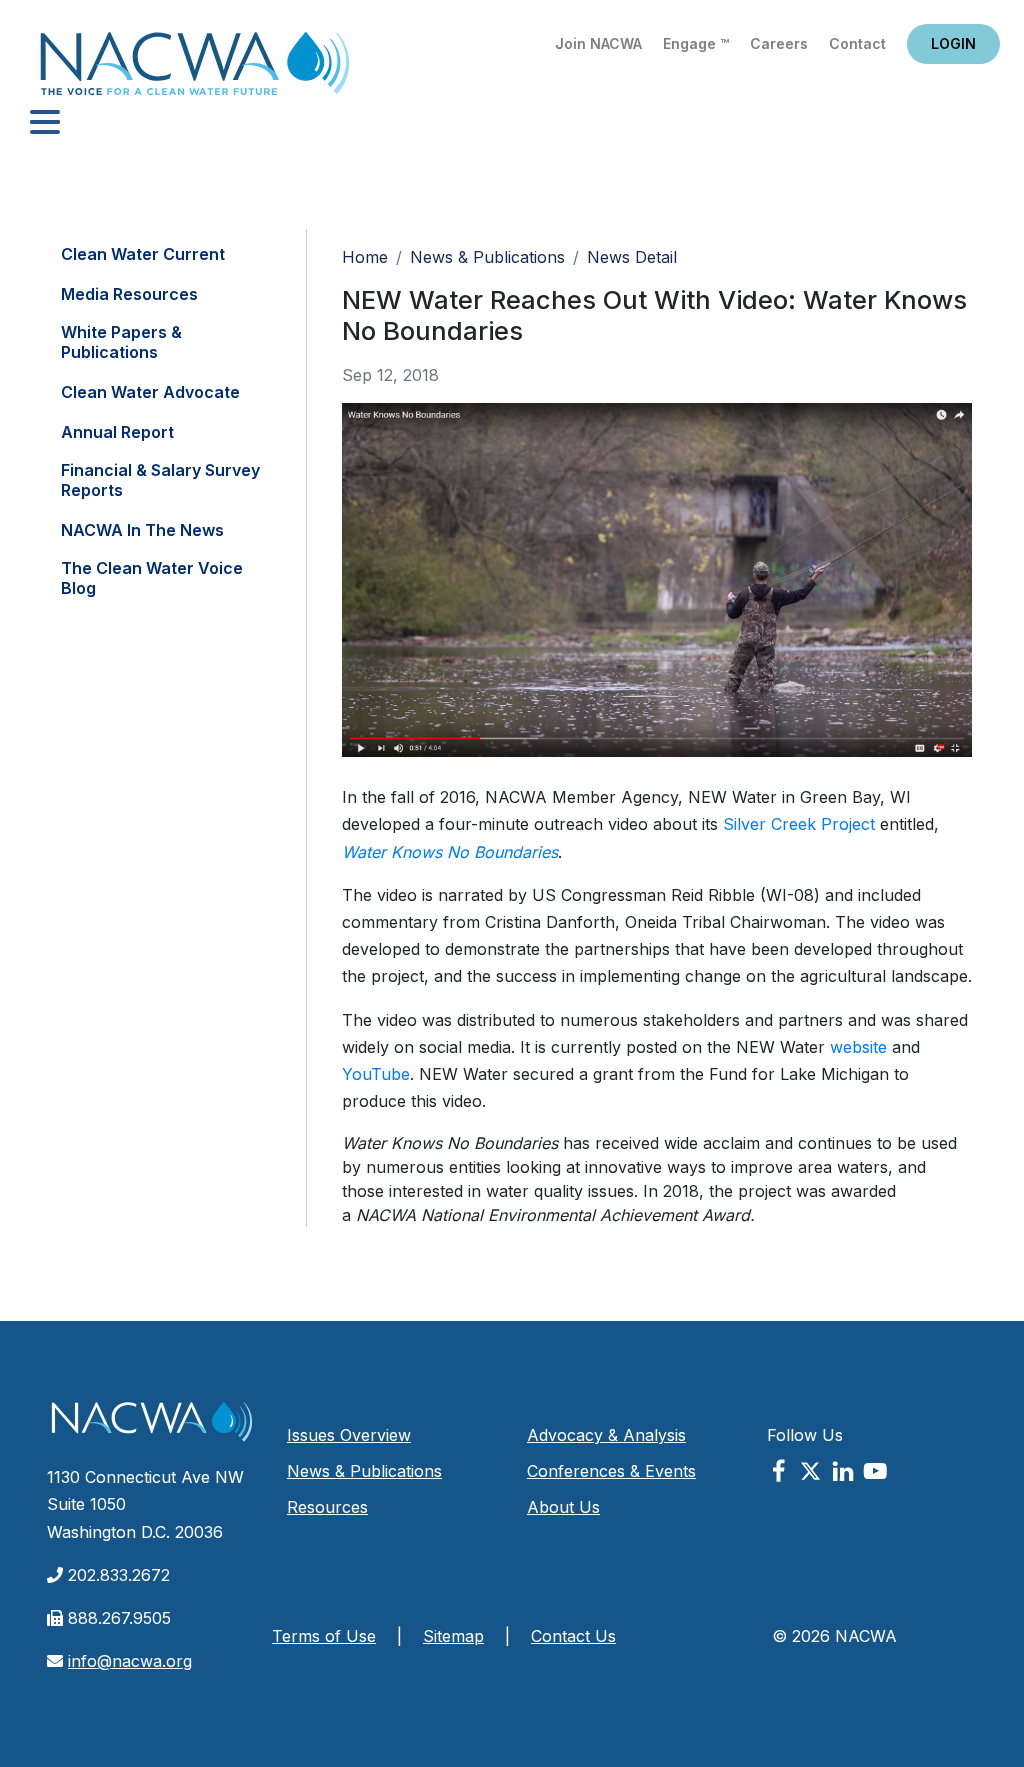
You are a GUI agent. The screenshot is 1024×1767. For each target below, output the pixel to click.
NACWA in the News (142, 530)
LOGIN (953, 43)
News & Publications (487, 257)
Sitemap (453, 1636)
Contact (857, 43)
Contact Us (573, 1636)
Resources (327, 1507)
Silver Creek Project (799, 824)
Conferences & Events (611, 1471)
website (858, 1047)
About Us (563, 1507)
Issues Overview (349, 1435)
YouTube (376, 1074)
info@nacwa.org (130, 1661)
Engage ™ (696, 43)
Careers (779, 43)
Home (195, 69)
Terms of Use (324, 1636)
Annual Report (117, 432)
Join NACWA (598, 43)
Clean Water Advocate (150, 392)
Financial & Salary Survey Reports (160, 480)
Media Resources (129, 294)
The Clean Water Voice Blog (152, 578)
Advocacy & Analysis (606, 1435)
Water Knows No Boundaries (450, 852)
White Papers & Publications (121, 342)
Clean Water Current (143, 254)
